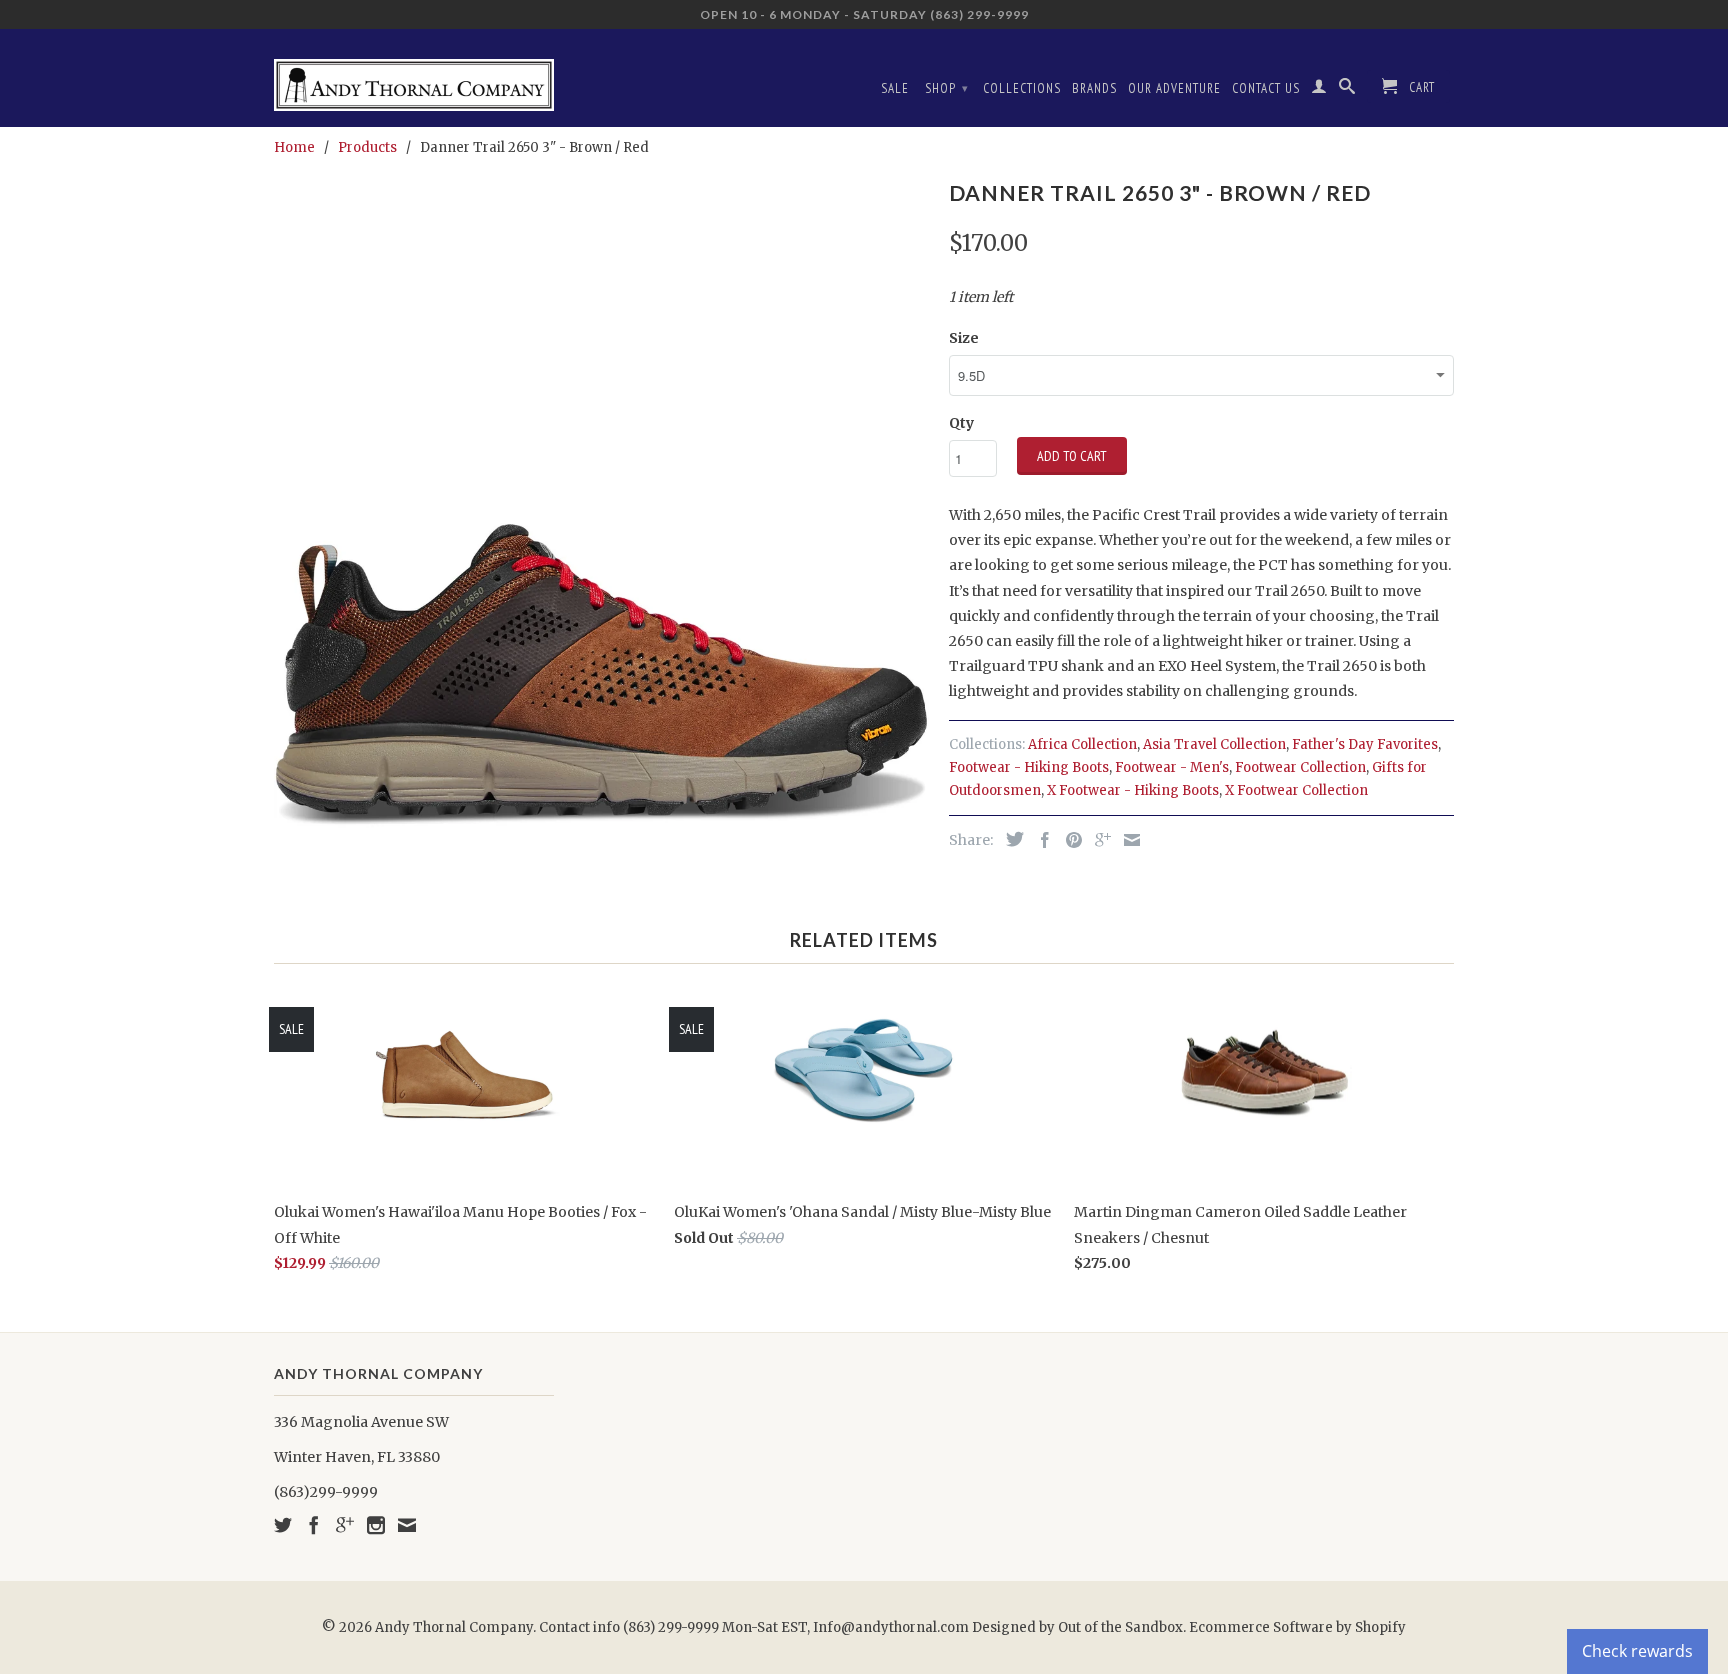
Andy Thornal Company (454, 1627)
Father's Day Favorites (1365, 744)
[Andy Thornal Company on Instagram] (376, 1525)
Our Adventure (1174, 88)
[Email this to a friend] (1127, 840)
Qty (961, 423)
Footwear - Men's (1172, 767)
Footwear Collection (1300, 767)
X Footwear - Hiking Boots (1133, 790)
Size (964, 338)
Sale (895, 88)
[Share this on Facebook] (1040, 840)
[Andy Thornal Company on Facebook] (314, 1525)
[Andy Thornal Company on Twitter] (283, 1525)
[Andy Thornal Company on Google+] (345, 1525)
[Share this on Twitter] (1010, 839)
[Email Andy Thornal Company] (407, 1525)
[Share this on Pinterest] (1069, 840)
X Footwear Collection (1296, 790)
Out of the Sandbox (1120, 1627)
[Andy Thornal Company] (414, 77)
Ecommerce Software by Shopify (1297, 1627)
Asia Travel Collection (1214, 744)
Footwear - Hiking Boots (1029, 767)
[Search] (1347, 90)
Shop (947, 88)
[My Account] (1319, 90)
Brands (1094, 88)
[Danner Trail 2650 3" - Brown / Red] (601, 500)
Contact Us (1266, 88)
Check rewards (1637, 1651)
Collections (1022, 88)
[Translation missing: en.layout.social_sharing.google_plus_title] (1098, 840)
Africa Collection (1082, 744)
